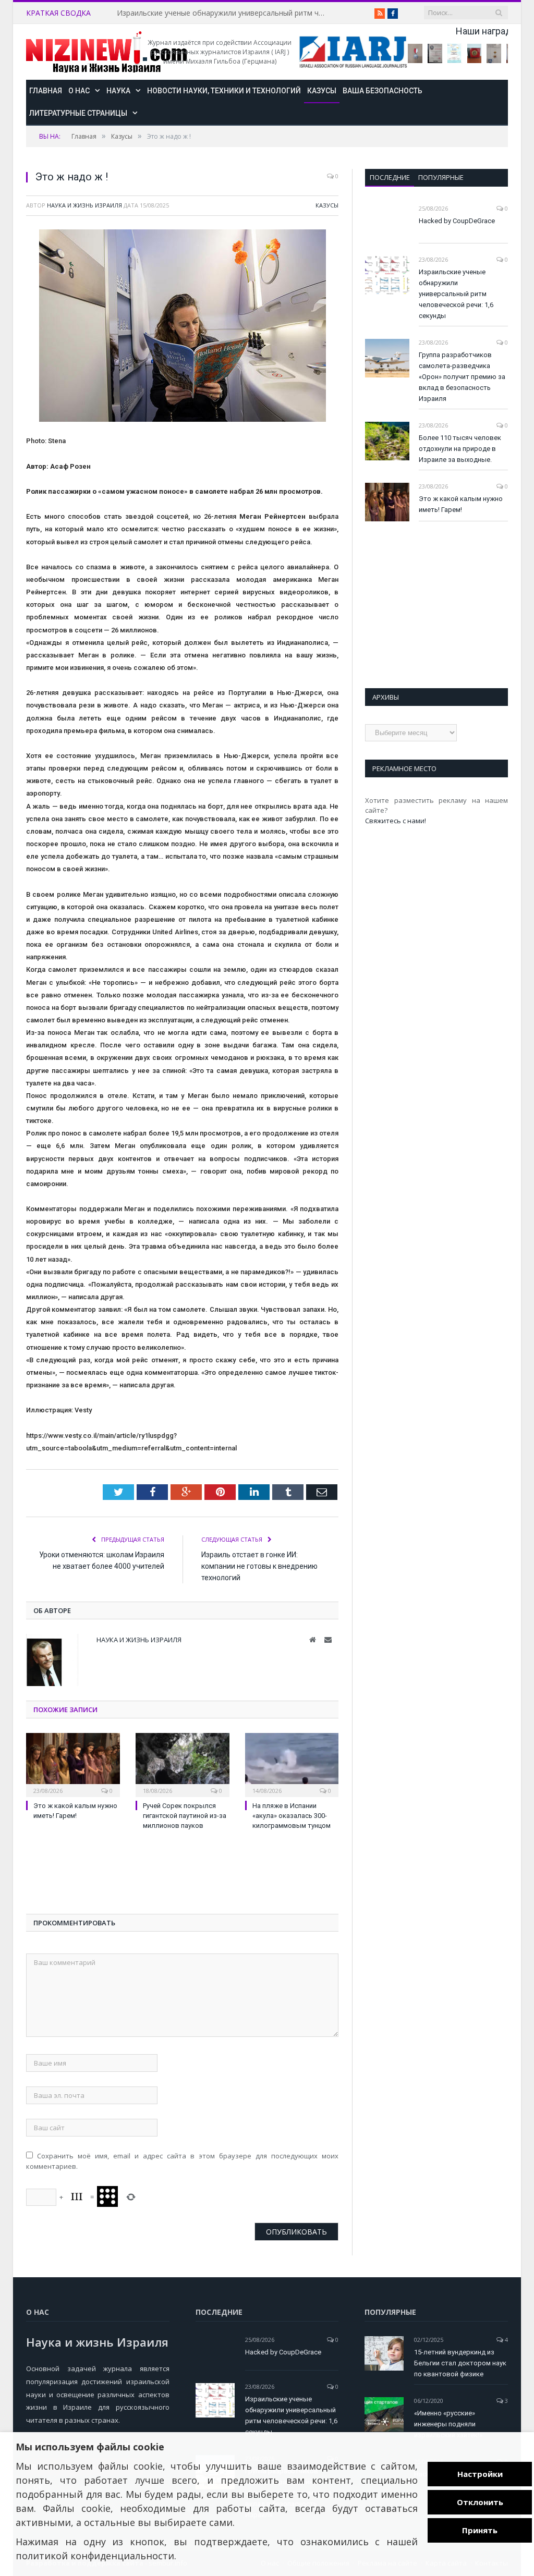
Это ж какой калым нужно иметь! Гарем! (461, 504)
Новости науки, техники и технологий (224, 91)
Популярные (441, 177)
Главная (46, 91)
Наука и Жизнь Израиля (84, 205)
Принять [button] (480, 2530)
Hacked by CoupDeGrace (457, 221)
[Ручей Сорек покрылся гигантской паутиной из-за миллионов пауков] (183, 1764)
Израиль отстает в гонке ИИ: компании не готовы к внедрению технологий (259, 1566)
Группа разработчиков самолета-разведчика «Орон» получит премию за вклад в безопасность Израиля (462, 377)
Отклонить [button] (480, 2502)
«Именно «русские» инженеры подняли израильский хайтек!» (448, 2424)
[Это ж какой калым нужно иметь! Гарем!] (73, 1764)
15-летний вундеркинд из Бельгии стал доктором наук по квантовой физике (460, 2363)
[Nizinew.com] (107, 52)
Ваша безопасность (383, 91)
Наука (118, 91)
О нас (79, 91)
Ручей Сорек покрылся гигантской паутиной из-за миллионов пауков (185, 1816)
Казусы (322, 91)
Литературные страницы (78, 113)
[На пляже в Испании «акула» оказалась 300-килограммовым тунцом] (292, 1764)
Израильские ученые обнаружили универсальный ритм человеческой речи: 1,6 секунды (224, 13)
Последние (390, 177)
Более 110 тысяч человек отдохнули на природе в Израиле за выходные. (460, 449)
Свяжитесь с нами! (396, 821)
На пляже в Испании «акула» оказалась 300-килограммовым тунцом (292, 1816)
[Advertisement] (110, 1875)
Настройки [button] (480, 2474)
